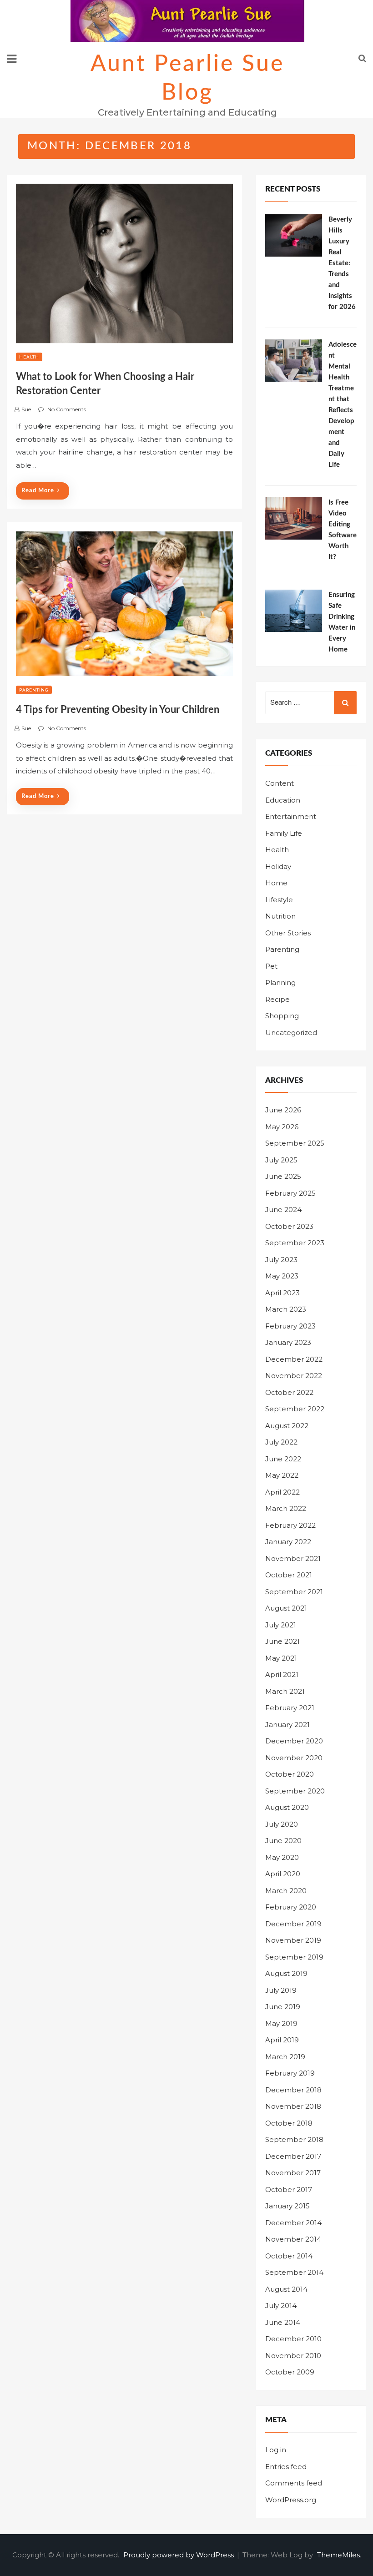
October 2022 (289, 1392)
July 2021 (281, 1625)
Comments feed (294, 2483)
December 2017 (293, 2156)
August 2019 (286, 1973)
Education (283, 800)
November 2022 (294, 1376)
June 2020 (283, 1841)
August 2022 (287, 1426)
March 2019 (285, 2057)
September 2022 (295, 1409)
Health (29, 357)
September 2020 (295, 1791)
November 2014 (293, 2239)
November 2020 (294, 1758)
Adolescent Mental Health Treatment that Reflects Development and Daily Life (343, 405)
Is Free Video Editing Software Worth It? (343, 530)
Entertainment (291, 816)
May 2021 (281, 1658)
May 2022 (282, 1475)
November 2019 (293, 1940)
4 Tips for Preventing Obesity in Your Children (118, 710)
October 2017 (289, 2190)
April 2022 (282, 1492)
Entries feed (286, 2467)
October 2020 (290, 1774)
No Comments (67, 409)
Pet (271, 966)
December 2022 (294, 1359)
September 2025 (295, 1143)
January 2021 (287, 1725)
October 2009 (290, 2372)
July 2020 (282, 1824)
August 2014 (286, 2289)
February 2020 (291, 1907)
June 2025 (283, 1176)
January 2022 (288, 1542)
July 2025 (281, 1160)
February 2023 (290, 1326)
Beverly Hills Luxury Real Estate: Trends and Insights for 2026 (342, 263)
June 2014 (283, 2322)
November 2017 (293, 2173)
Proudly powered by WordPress (179, 2555)
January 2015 (287, 2206)
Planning (280, 982)
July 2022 (281, 1442)
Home (276, 883)
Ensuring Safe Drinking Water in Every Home (342, 622)
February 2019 (290, 2073)
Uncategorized (291, 1033)
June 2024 (283, 1210)
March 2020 (286, 1891)
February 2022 (290, 1525)
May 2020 (282, 1857)
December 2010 (293, 2339)
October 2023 (289, 1226)
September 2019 (294, 1957)
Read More (38, 491)
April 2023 (282, 1293)
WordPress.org (291, 2500)
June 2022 (283, 1459)
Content (280, 783)
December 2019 (293, 1924)
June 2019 (283, 2007)
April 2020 (283, 1874)
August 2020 (287, 1807)
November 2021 (293, 1558)
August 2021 (286, 1608)
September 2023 (295, 1243)
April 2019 (282, 2040)
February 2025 (290, 1193)
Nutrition (280, 916)
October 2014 (289, 2256)
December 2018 (293, 2090)
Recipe (277, 999)
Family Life (284, 833)
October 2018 (289, 2123)
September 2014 (294, 2272)
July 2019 (281, 1990)
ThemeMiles (338, 2555)
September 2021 (294, 1592)
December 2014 (293, 2223)
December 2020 (294, 1741)
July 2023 (281, 1260)
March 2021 (285, 1691)
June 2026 (283, 1110)
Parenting (34, 690)
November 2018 (293, 2106)
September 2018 (294, 2139)
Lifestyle (279, 900)
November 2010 (293, 2356)
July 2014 (281, 2306)
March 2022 (286, 1508)
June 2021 (282, 1641)
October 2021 (289, 1575)
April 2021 (282, 1674)
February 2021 (290, 1708)
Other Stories (288, 933)
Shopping (282, 1016)
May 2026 (282, 1127)
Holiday (278, 866)
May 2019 (281, 2023)
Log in (276, 2450)
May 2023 (282, 1276)
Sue (26, 409)
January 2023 (288, 1342)
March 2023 (286, 1309)
